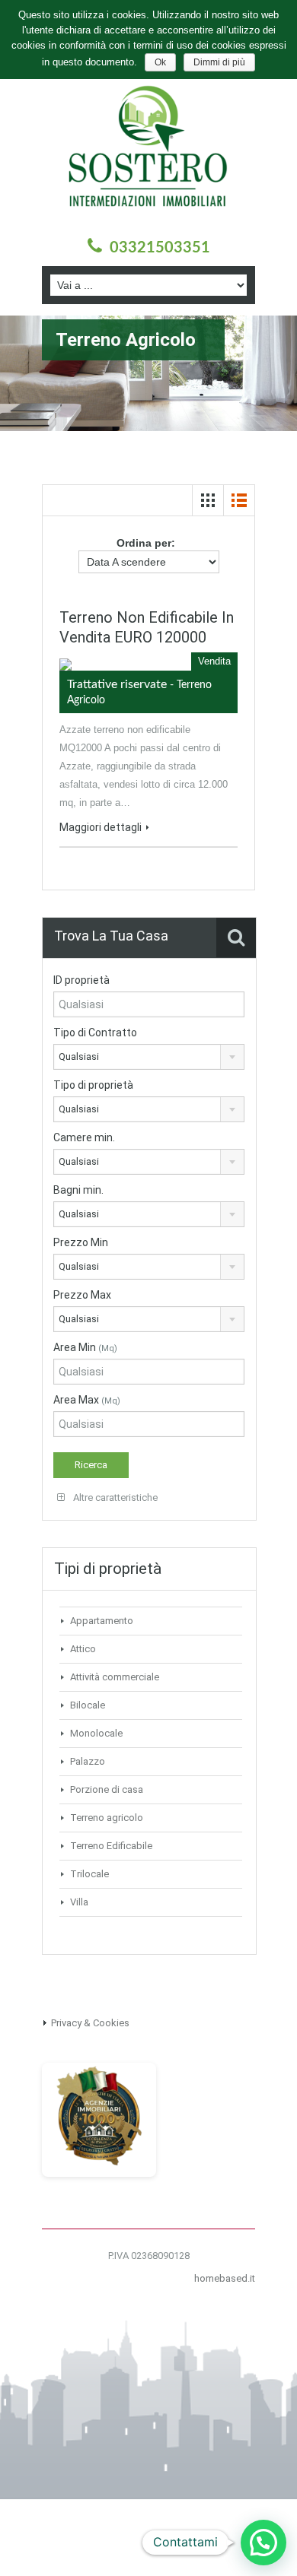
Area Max (87, 1400)
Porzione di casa (107, 1789)
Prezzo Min (81, 1242)
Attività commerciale (115, 1677)
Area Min (85, 1347)
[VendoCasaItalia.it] (99, 2119)
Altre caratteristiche (114, 1497)
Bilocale (88, 1705)
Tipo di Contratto (95, 1033)
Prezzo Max (82, 1295)
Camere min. (84, 1137)
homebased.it (225, 2278)
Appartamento (102, 1621)
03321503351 (160, 248)
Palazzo (88, 1761)
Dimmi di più (219, 62)
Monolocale (96, 1733)
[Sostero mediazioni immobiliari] (148, 154)
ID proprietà (81, 980)
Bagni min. (78, 1190)
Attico (83, 1649)
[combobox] (149, 1057)
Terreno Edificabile (111, 1846)
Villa (79, 1902)
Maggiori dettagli (101, 827)
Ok (160, 62)
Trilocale (89, 1874)
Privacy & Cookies (90, 2023)
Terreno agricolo (107, 1818)
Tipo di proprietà (93, 1085)
